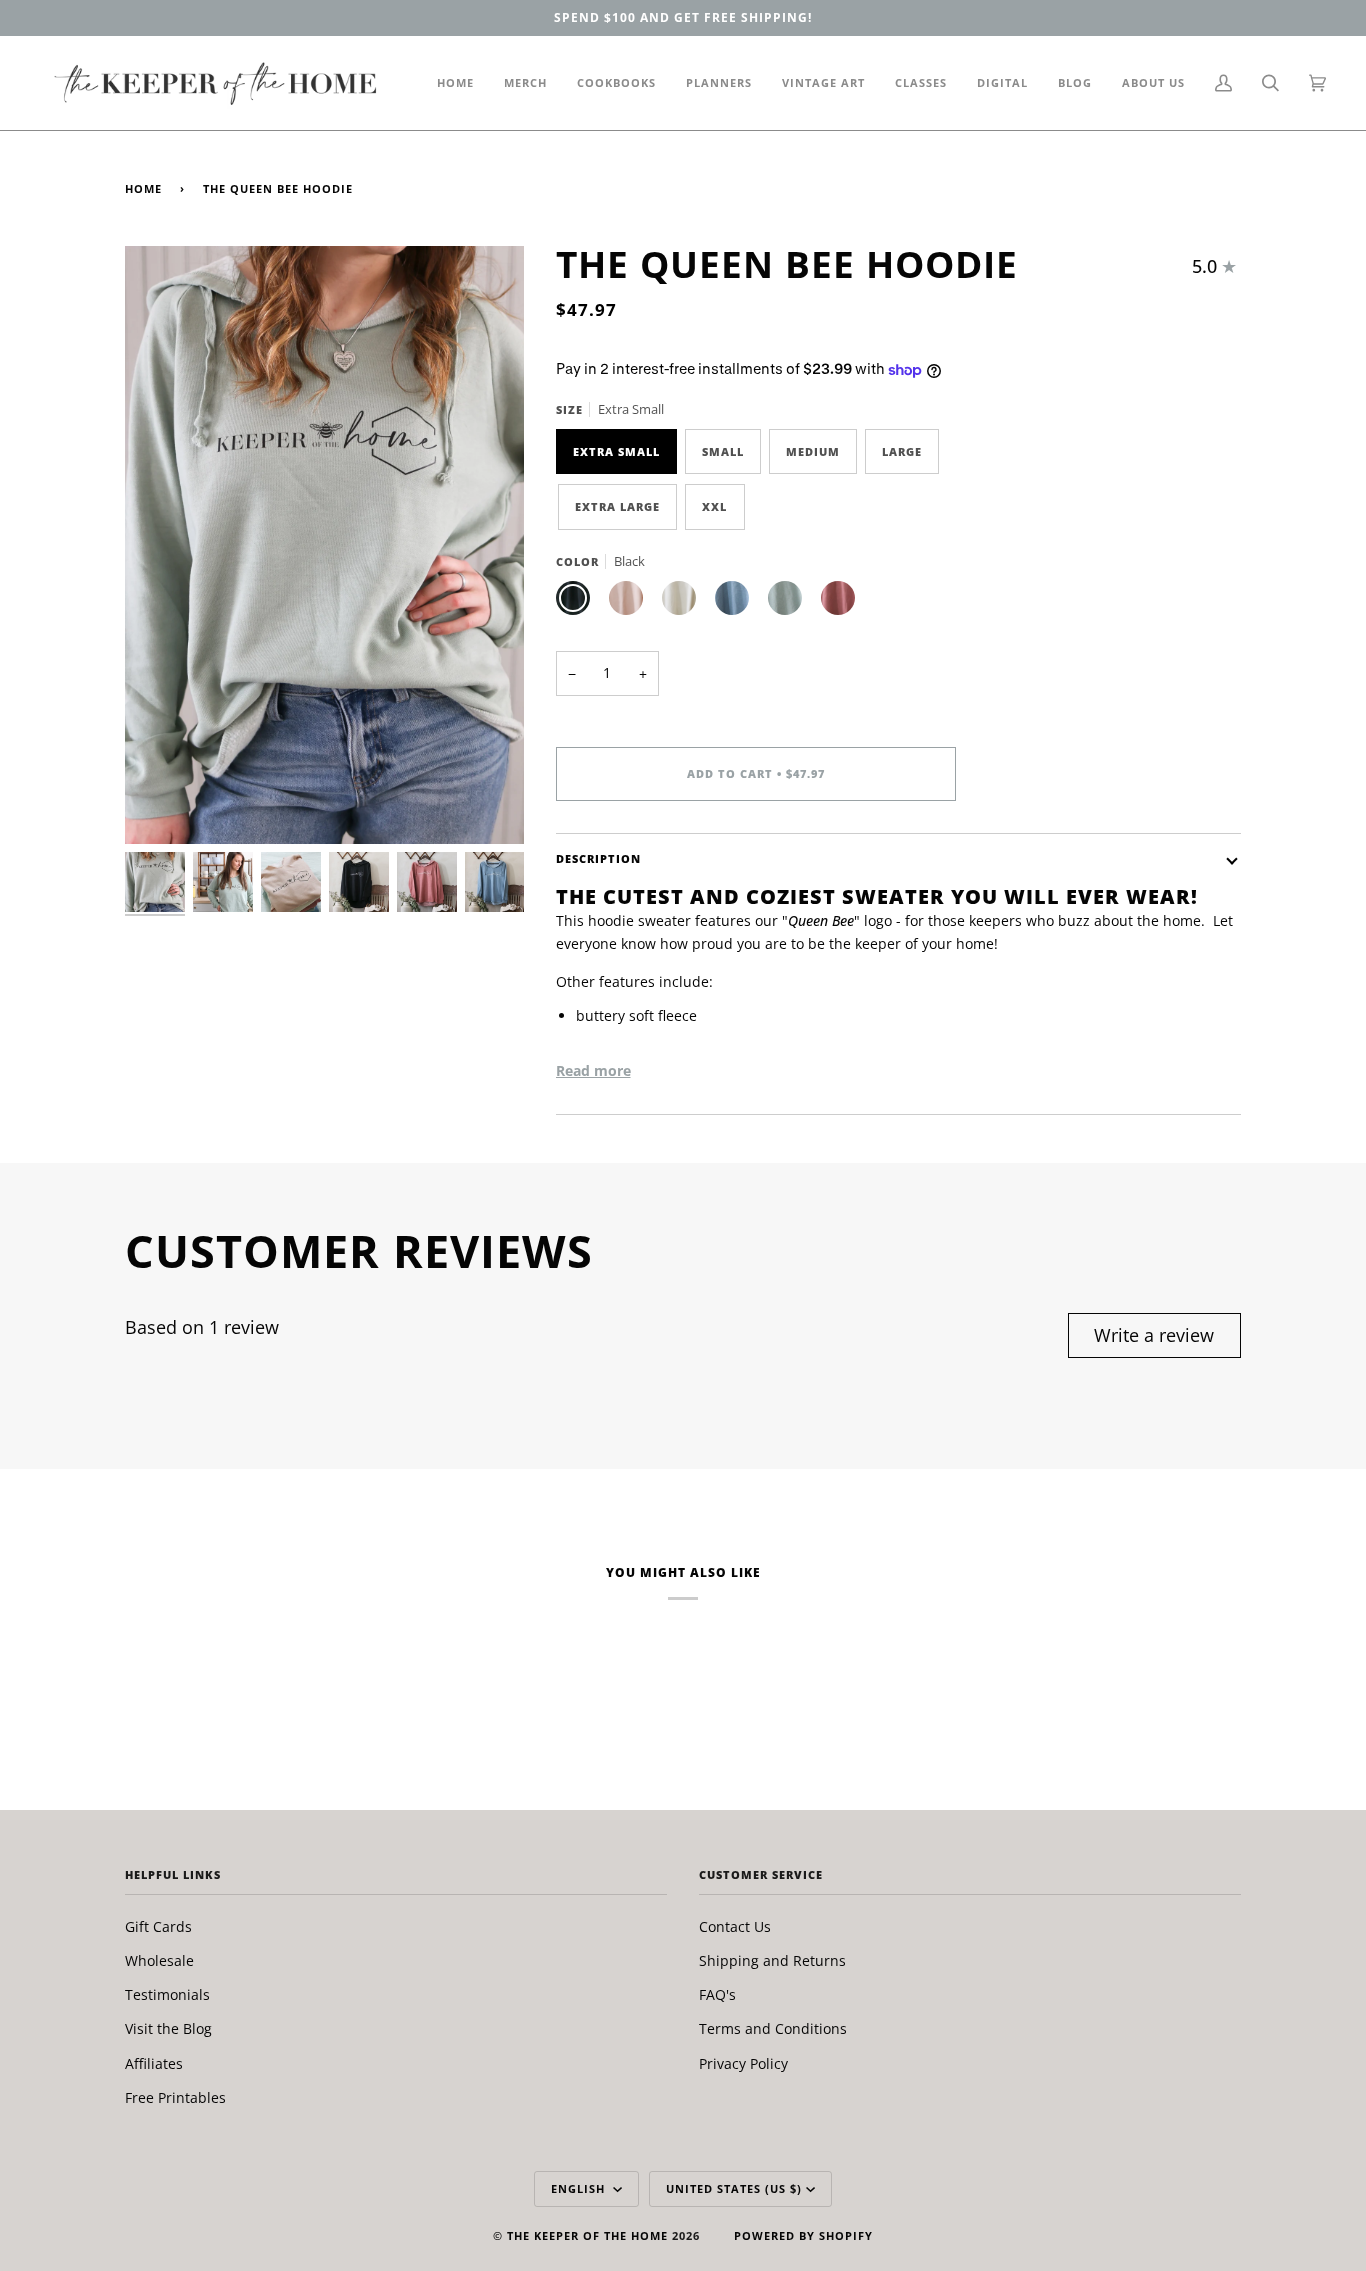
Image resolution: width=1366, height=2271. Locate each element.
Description (598, 858)
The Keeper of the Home (587, 2235)
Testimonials (167, 1994)
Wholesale (159, 1960)
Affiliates (154, 2063)
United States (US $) (734, 2188)
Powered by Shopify (803, 2235)
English (580, 2188)
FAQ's (717, 1994)
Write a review (1154, 1335)
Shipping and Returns (772, 1960)
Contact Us (735, 1926)
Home (143, 188)
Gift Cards (158, 1926)
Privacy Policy (743, 2063)
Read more (593, 1070)
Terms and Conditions (773, 2028)
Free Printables (175, 2097)
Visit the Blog (168, 2028)
